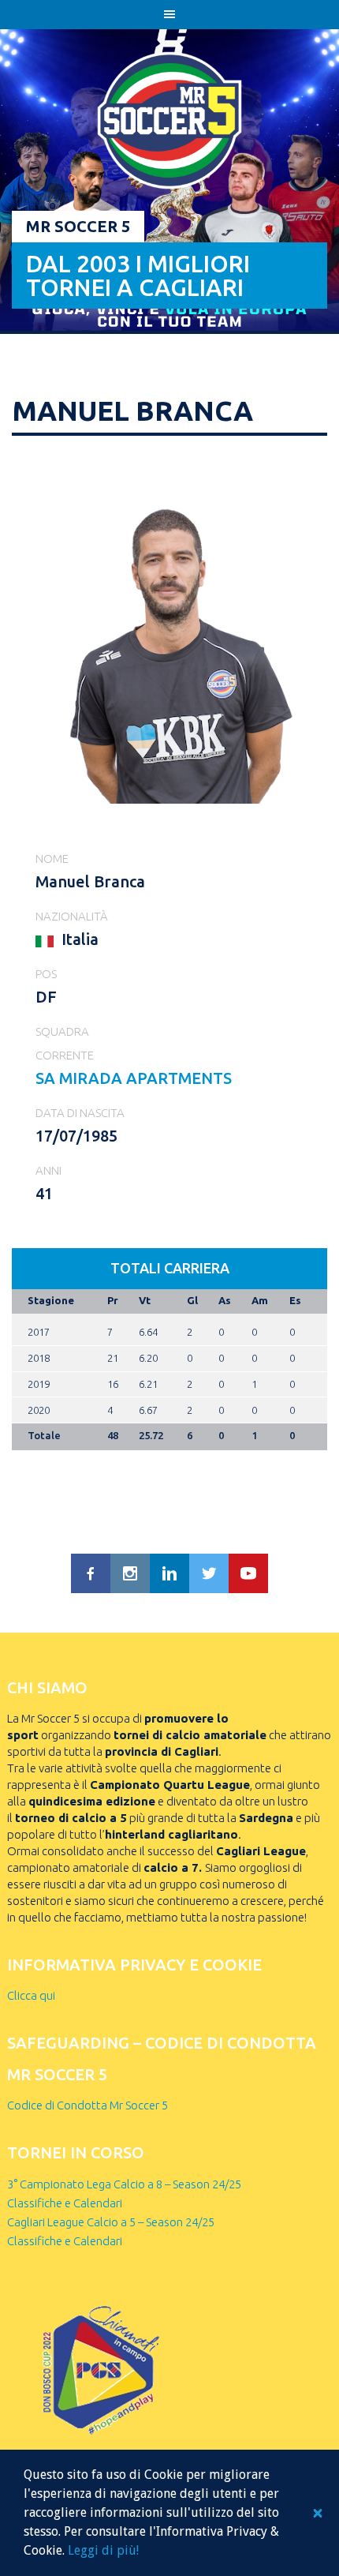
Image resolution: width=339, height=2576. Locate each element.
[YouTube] (248, 1573)
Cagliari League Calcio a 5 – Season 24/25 (111, 2222)
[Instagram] (130, 1573)
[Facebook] (91, 1573)
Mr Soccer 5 (78, 226)
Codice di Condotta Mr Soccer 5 (88, 2105)
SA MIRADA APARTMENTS (134, 1078)
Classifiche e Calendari (65, 2203)
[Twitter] (209, 1573)
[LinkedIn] (169, 1573)
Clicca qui (31, 1995)
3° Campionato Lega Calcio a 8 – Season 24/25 (124, 2184)
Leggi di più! (103, 2550)
